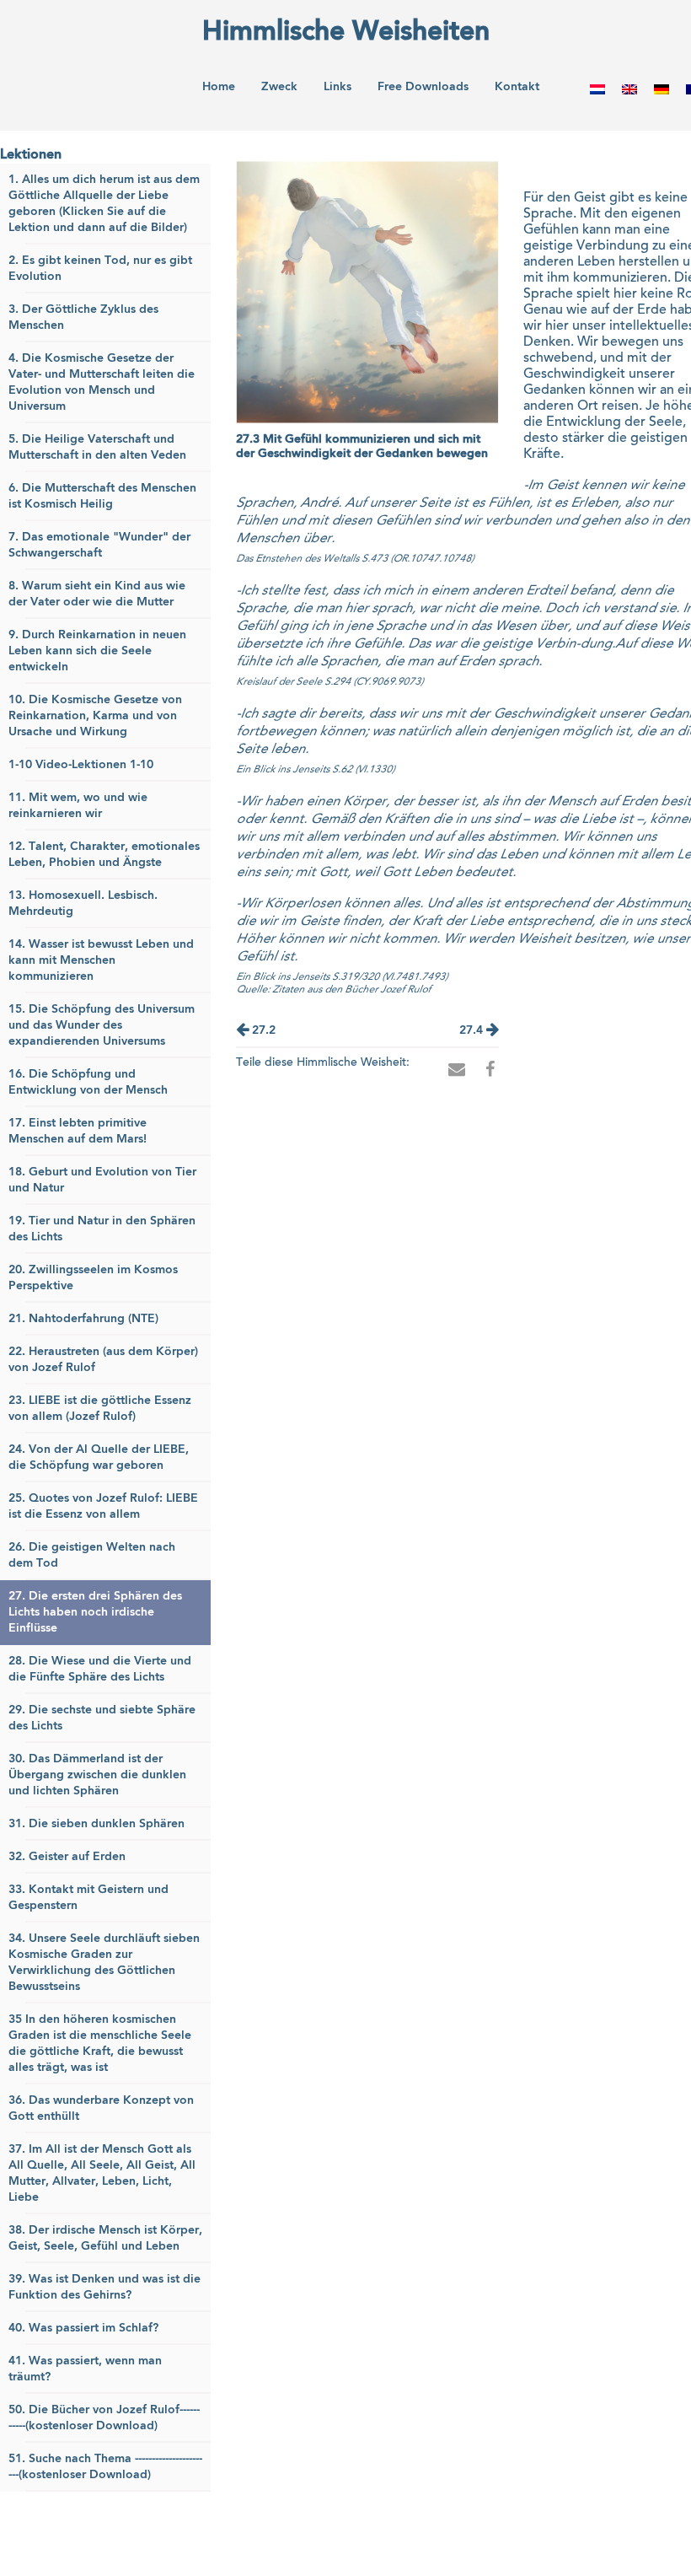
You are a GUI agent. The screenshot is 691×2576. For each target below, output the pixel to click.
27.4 (473, 1030)
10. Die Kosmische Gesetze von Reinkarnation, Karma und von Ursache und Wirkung (95, 716)
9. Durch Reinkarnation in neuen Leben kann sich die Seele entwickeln (97, 651)
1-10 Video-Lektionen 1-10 (81, 765)
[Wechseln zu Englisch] (629, 89)
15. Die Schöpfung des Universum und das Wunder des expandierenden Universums (102, 1025)
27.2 (262, 1030)
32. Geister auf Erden (67, 1857)
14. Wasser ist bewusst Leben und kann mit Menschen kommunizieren (101, 960)
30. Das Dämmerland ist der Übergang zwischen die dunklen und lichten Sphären (97, 1775)
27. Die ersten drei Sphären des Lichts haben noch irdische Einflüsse (95, 1612)
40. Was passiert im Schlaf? (83, 2328)
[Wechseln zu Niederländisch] (597, 89)
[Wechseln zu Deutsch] (662, 89)
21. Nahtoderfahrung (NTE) (83, 1319)
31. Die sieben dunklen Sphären (96, 1824)
